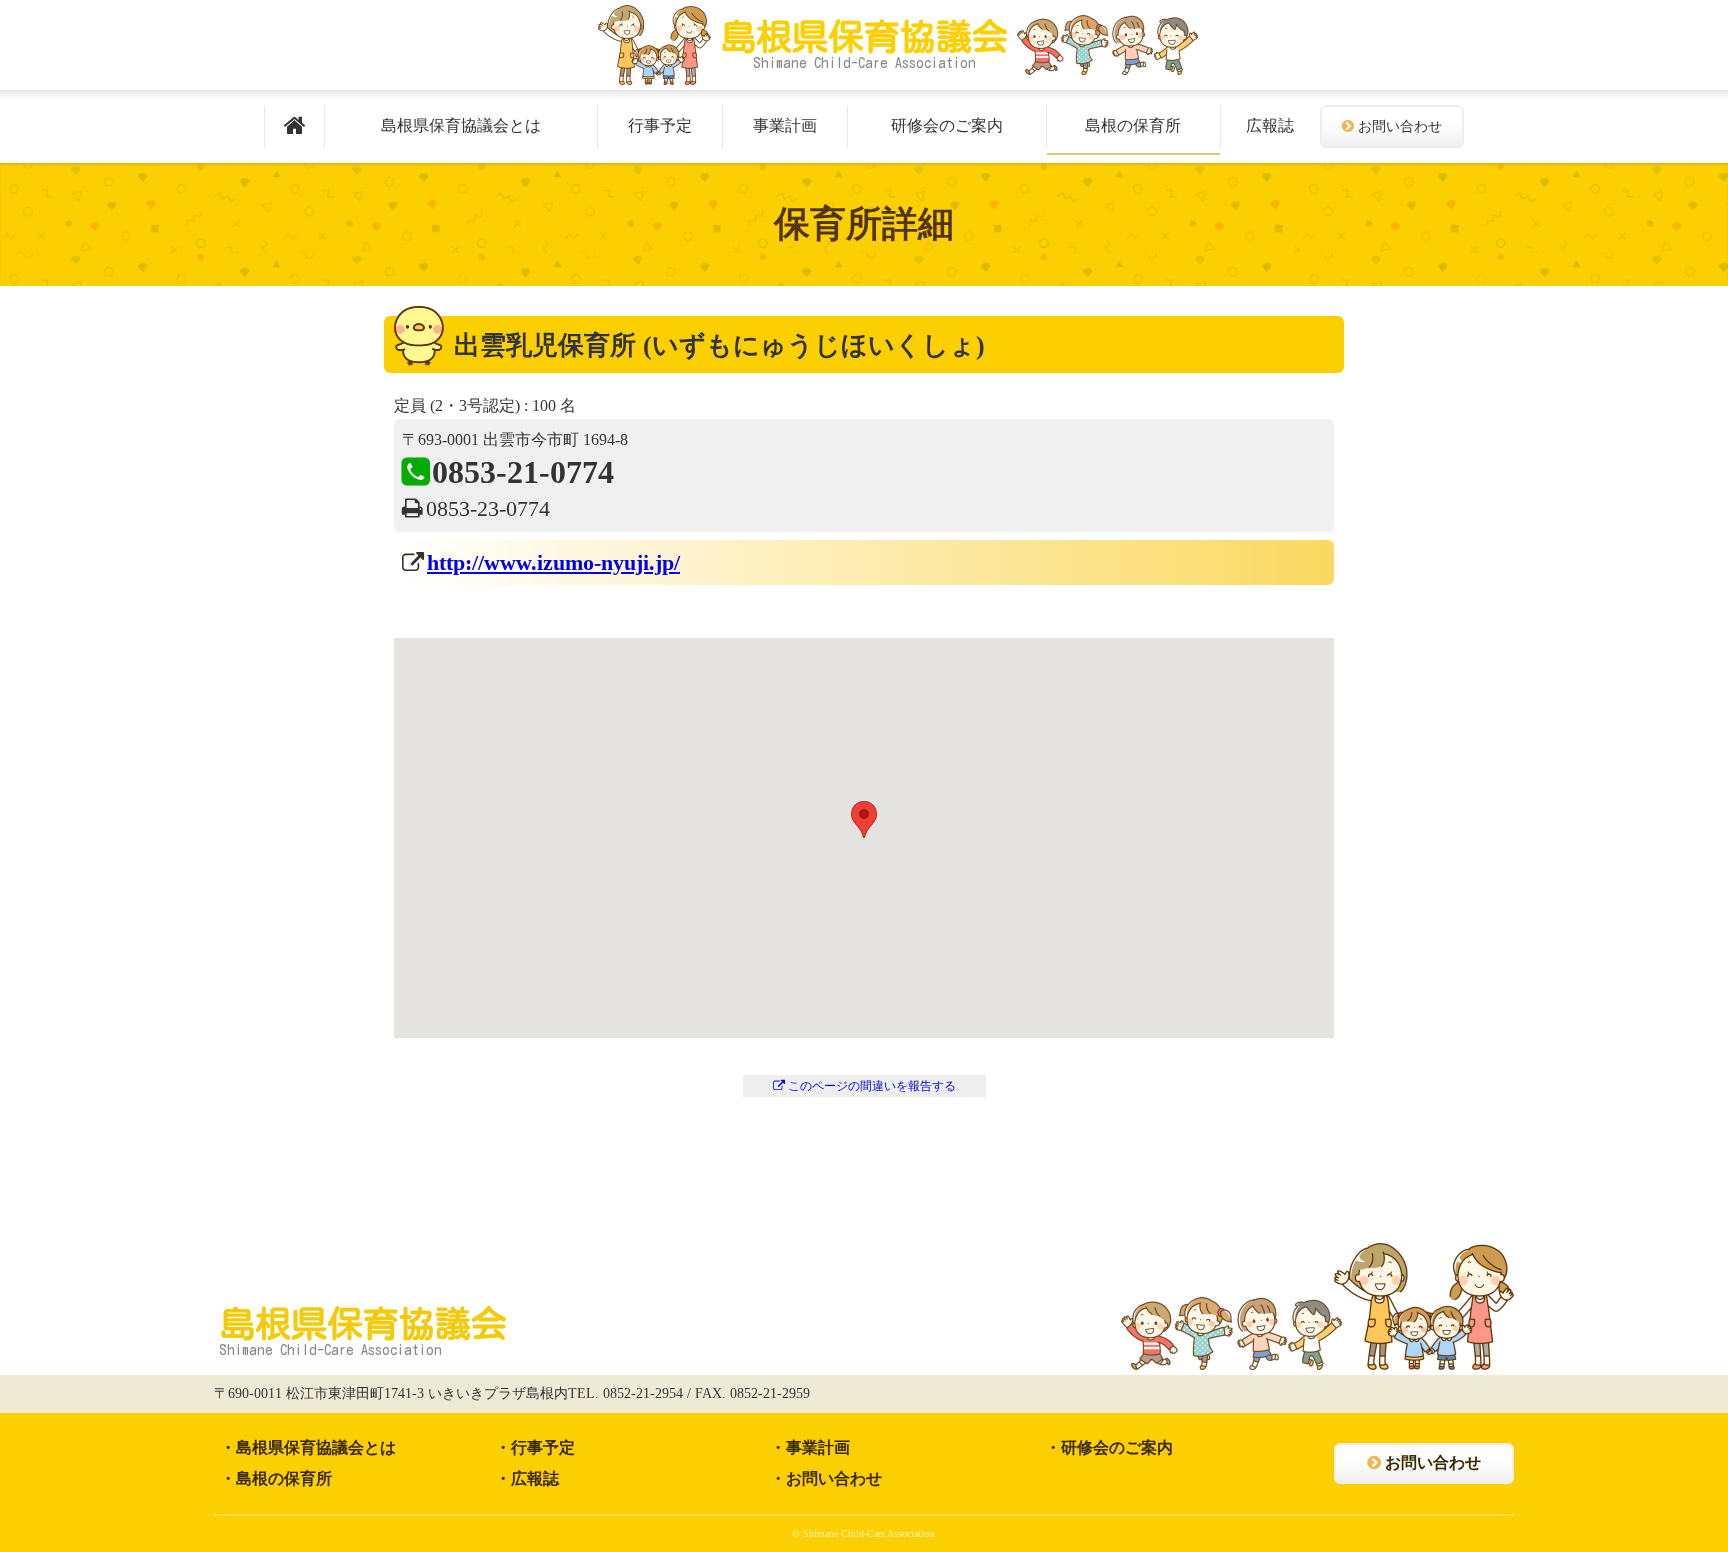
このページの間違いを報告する (872, 1086)
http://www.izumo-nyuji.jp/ (553, 562)
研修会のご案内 (947, 125)
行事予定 (660, 125)
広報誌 (1270, 125)
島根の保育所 (1133, 125)
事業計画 (785, 125)
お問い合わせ (1400, 126)
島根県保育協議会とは (461, 125)
